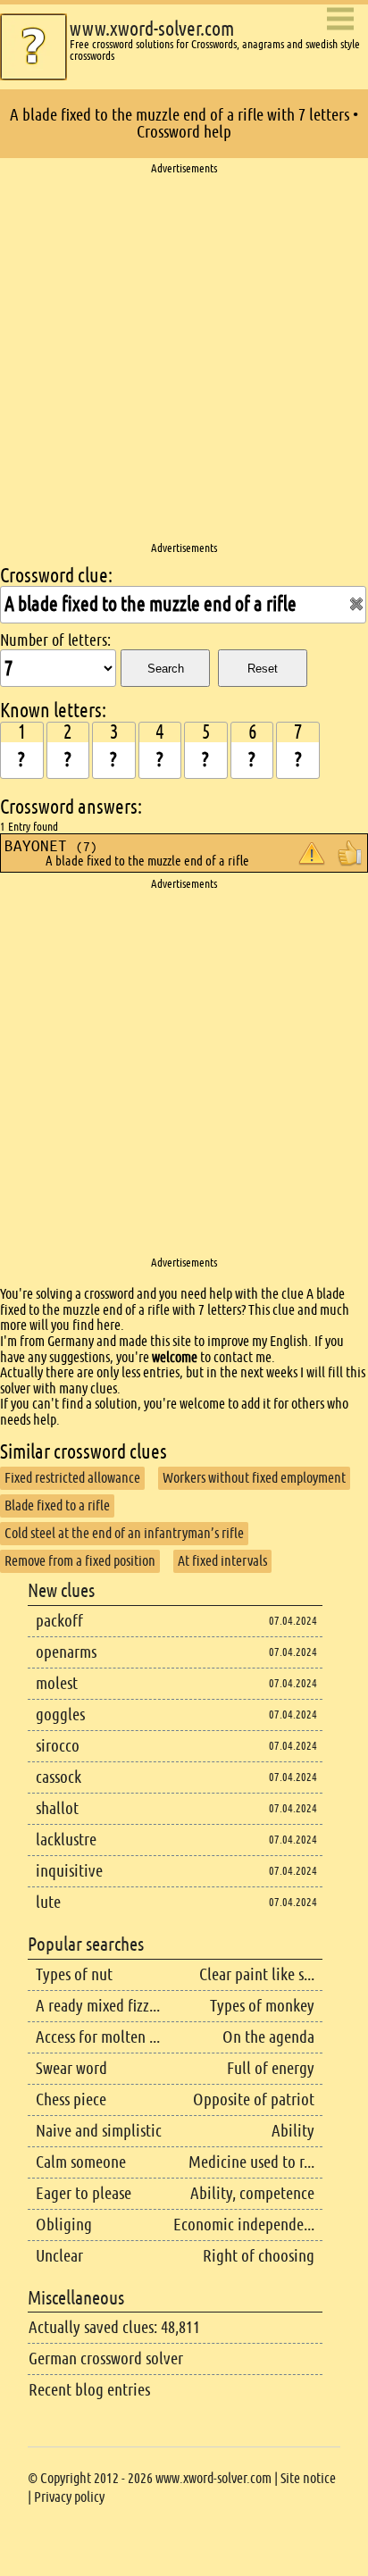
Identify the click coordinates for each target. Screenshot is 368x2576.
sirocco (58, 1746)
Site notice (308, 2478)
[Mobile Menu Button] (340, 20)
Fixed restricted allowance (72, 1478)
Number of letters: (55, 640)
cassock (59, 1777)
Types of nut (74, 1974)
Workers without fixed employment (254, 1478)
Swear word (71, 2068)
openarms (66, 1652)
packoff (59, 1621)
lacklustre (66, 1840)
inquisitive (69, 1871)
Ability (293, 2131)
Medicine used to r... (251, 2162)
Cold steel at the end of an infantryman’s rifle (124, 1533)
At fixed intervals (222, 1561)
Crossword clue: (56, 576)
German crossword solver (106, 2359)
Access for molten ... (98, 2037)
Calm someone (81, 2162)
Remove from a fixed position (80, 1561)
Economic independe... (244, 2225)
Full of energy (271, 2068)
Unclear (59, 2256)
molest (57, 1683)
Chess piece (71, 2099)
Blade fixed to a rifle (57, 1505)
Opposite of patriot (254, 2099)
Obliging (64, 2225)
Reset (263, 669)
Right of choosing (259, 2256)
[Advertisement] (184, 359)
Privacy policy (69, 2497)
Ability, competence (252, 2193)
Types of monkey (262, 2006)
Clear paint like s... (257, 1974)
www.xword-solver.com (152, 29)
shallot (57, 1808)
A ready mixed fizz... (98, 2006)
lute (48, 1902)
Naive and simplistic (99, 2131)
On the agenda (268, 2037)
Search (166, 669)
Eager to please (84, 2193)
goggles (60, 1715)
